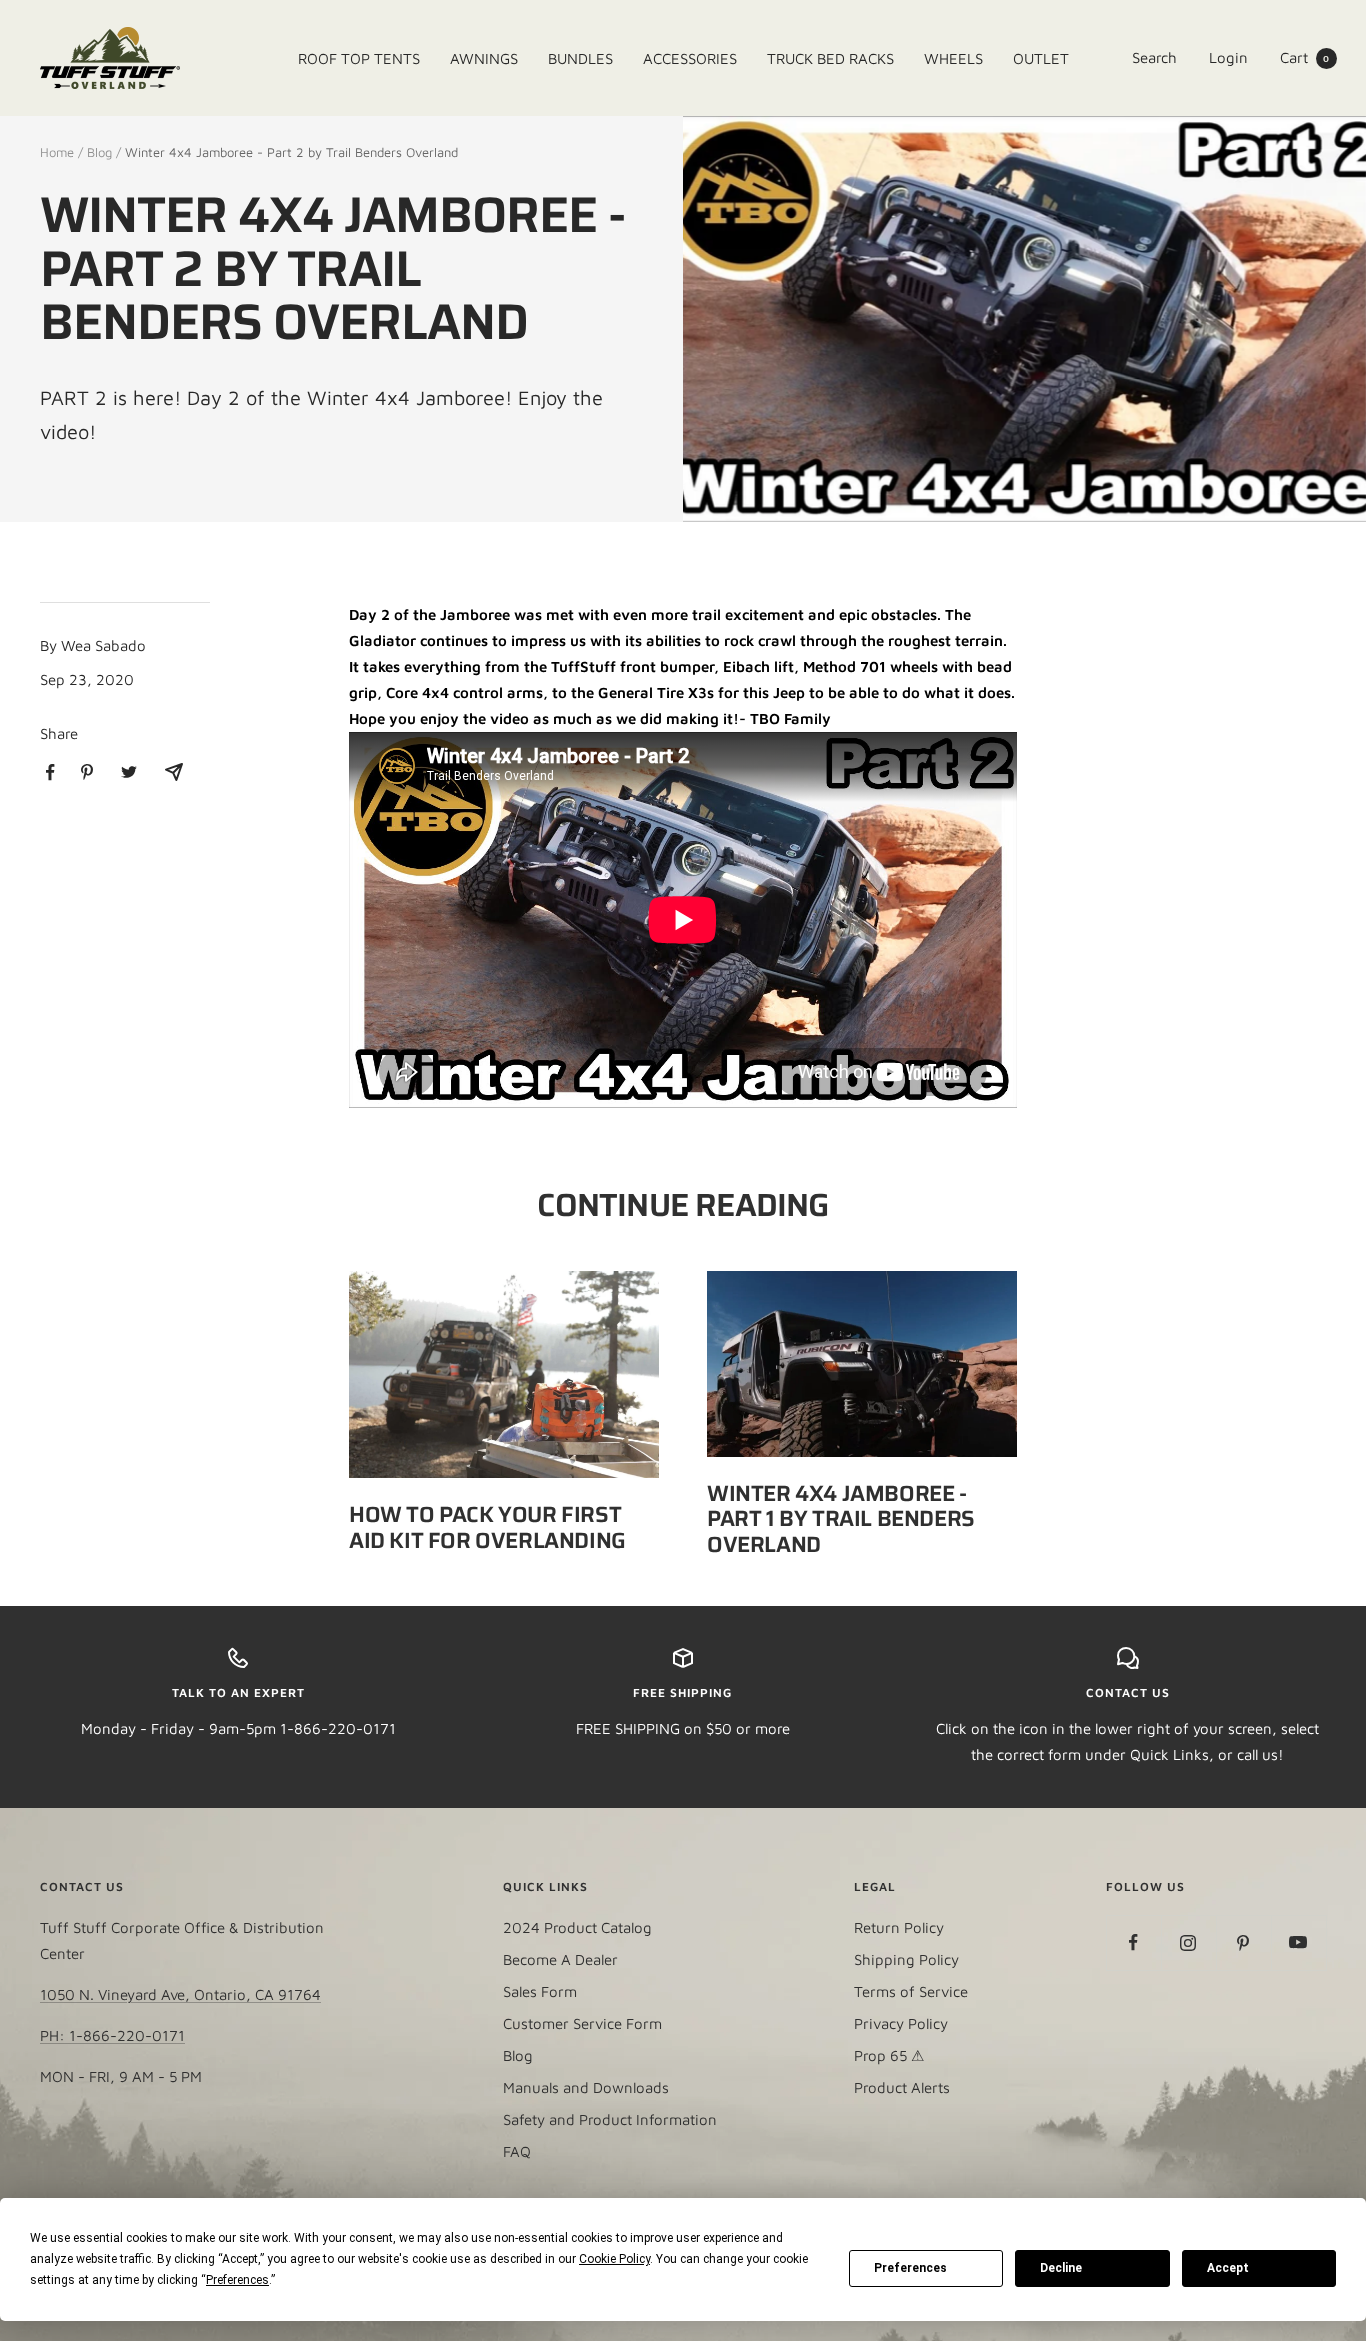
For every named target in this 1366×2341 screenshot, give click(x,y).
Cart (1305, 57)
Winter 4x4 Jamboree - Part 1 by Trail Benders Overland (841, 1519)
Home (57, 152)
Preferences (910, 2268)
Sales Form (540, 1991)
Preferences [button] (237, 2280)
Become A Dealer (560, 1959)
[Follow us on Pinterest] (1243, 1942)
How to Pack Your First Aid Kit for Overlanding (487, 1527)
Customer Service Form (582, 2023)
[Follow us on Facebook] (1133, 1942)
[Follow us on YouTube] (1298, 1942)
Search (1154, 57)
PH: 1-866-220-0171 (112, 2035)
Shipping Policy (906, 1959)
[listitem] (50, 772)
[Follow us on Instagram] (1188, 1942)
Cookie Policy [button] (614, 2259)
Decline (1061, 2268)
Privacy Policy (901, 2023)
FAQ (517, 2151)
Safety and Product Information (610, 2119)
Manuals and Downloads (586, 2087)
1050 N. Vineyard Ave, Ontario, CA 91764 (180, 1994)
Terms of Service (911, 1991)
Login (1228, 57)
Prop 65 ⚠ (889, 2055)
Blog (99, 152)
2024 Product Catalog (577, 1927)
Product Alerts (902, 2087)
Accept (1228, 2268)
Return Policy (899, 1927)
